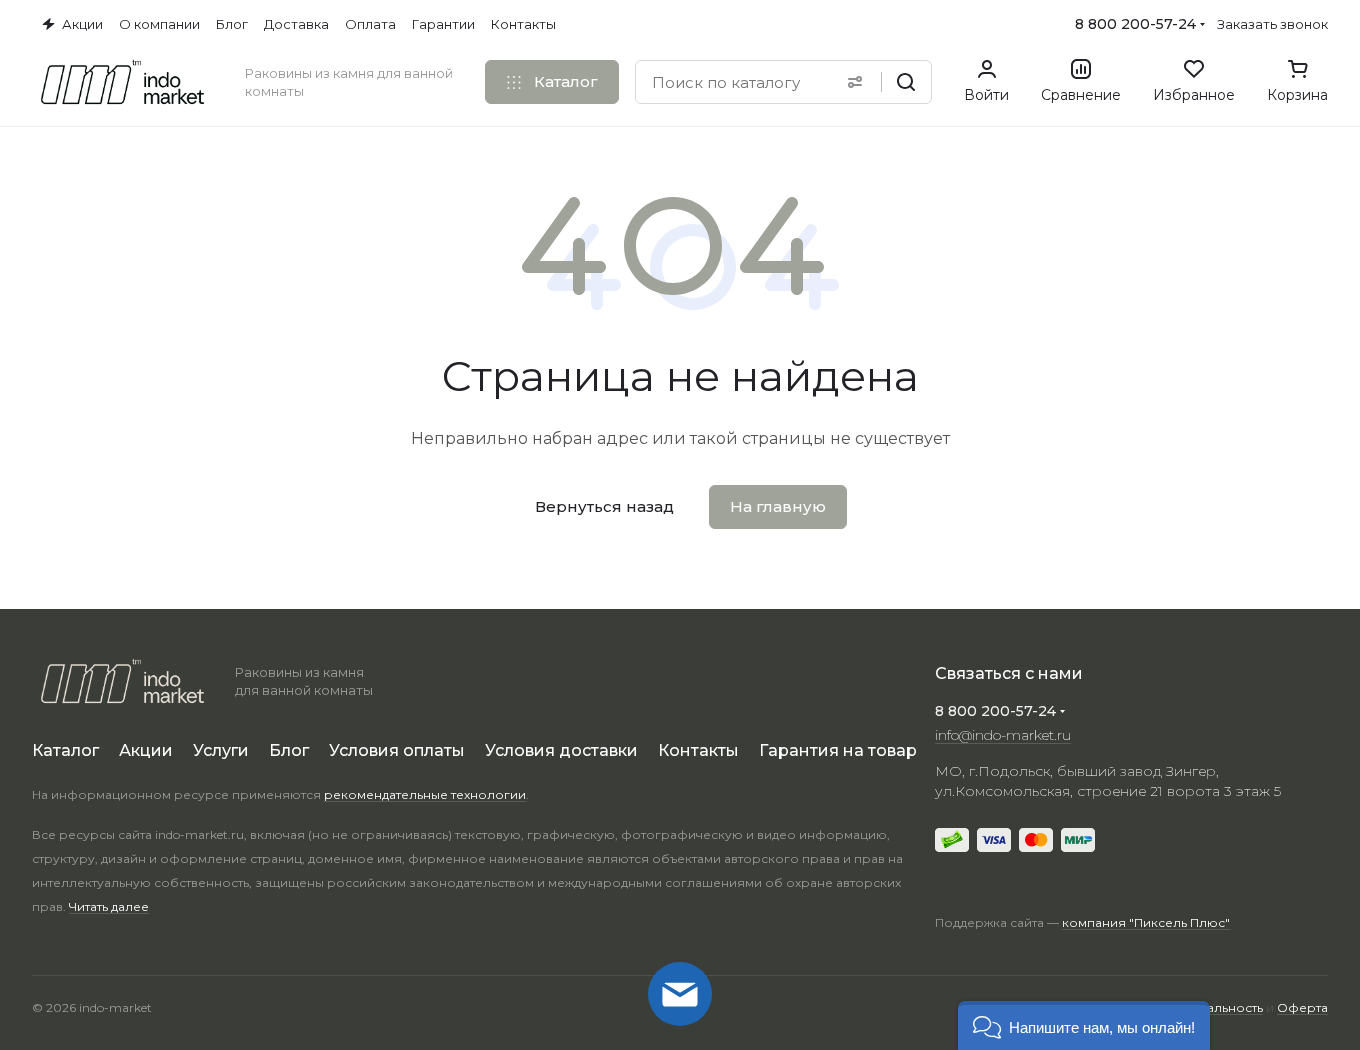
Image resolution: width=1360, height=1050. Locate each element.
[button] (1084, 1025)
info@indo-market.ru (1003, 735)
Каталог (65, 750)
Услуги (221, 750)
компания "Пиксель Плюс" (1146, 922)
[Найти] (906, 82)
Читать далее (109, 906)
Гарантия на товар (838, 750)
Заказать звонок (1272, 24)
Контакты (698, 750)
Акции (146, 750)
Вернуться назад (604, 506)
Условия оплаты (397, 750)
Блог (289, 750)
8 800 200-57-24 (1135, 24)
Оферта (1302, 1007)
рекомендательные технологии (425, 794)
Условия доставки (561, 750)
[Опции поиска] (855, 82)
